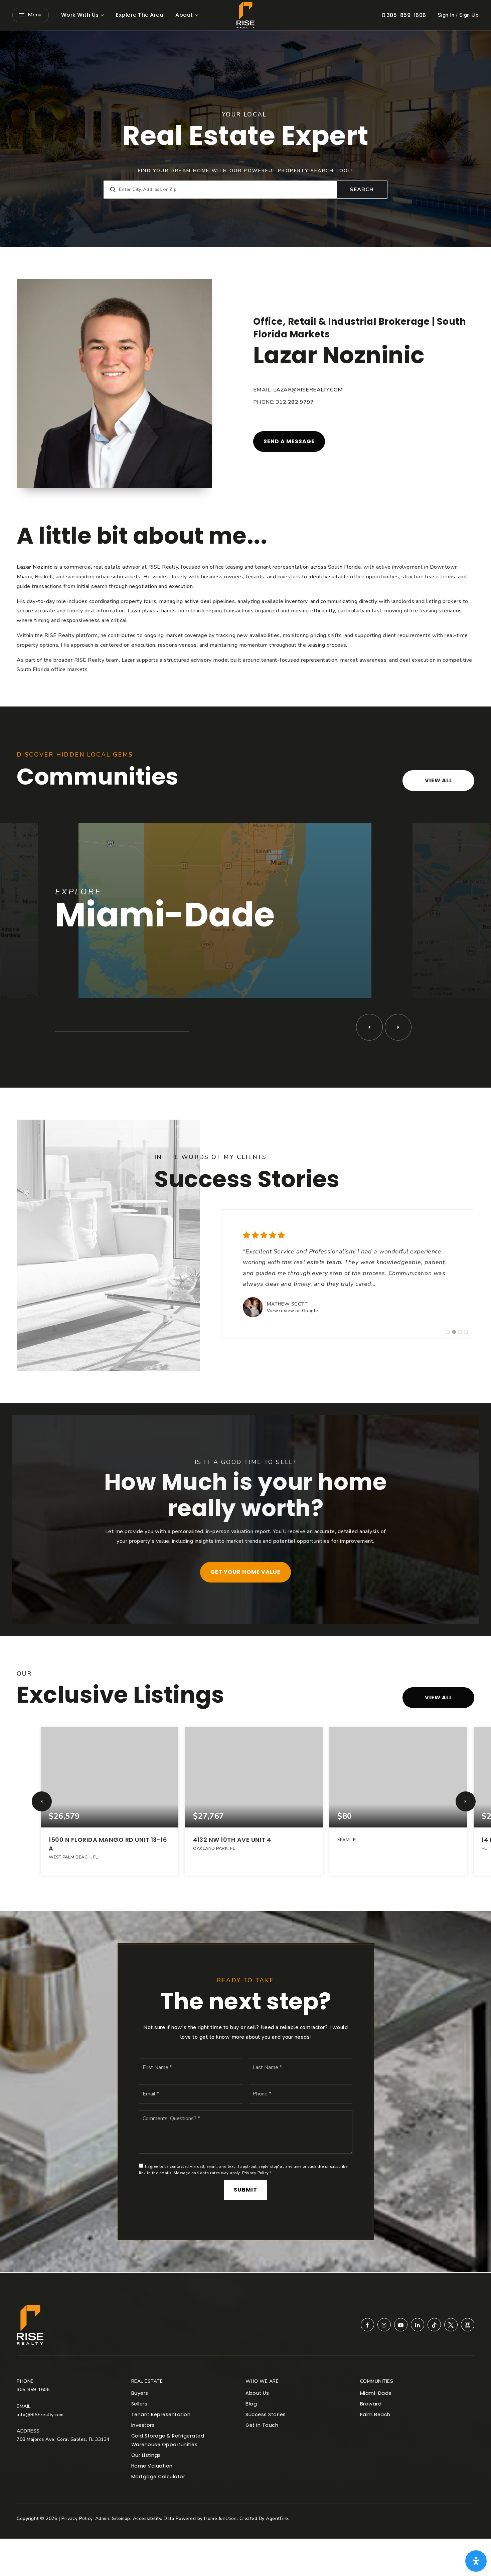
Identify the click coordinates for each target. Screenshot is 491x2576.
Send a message (289, 441)
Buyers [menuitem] (140, 2393)
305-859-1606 (405, 15)
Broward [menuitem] (371, 2404)
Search (362, 190)
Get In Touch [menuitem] (262, 2425)
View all (439, 780)
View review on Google (293, 1311)
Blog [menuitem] (251, 2404)
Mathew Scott (287, 1304)
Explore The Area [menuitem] (140, 15)
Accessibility (147, 2518)
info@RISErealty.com (40, 2415)
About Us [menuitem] (257, 2393)
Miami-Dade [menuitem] (376, 2393)
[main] (246, 1151)
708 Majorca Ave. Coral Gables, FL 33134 (63, 2439)
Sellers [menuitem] (139, 2404)
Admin (102, 2518)
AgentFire (277, 2518)
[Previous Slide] (369, 1027)
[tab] (448, 1332)
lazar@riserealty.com (308, 390)
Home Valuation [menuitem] (152, 2466)
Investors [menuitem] (143, 2425)
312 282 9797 (295, 402)
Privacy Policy (256, 2173)
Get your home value (246, 1572)
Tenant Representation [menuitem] (161, 2414)
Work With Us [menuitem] (80, 15)
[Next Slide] (398, 1027)
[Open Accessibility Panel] (476, 2561)
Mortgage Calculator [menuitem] (158, 2477)
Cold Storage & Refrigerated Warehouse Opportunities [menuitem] (168, 2440)
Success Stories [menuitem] (266, 2414)
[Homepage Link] (246, 15)
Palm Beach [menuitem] (375, 2414)
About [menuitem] (184, 15)
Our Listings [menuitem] (146, 2455)
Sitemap (121, 2518)
